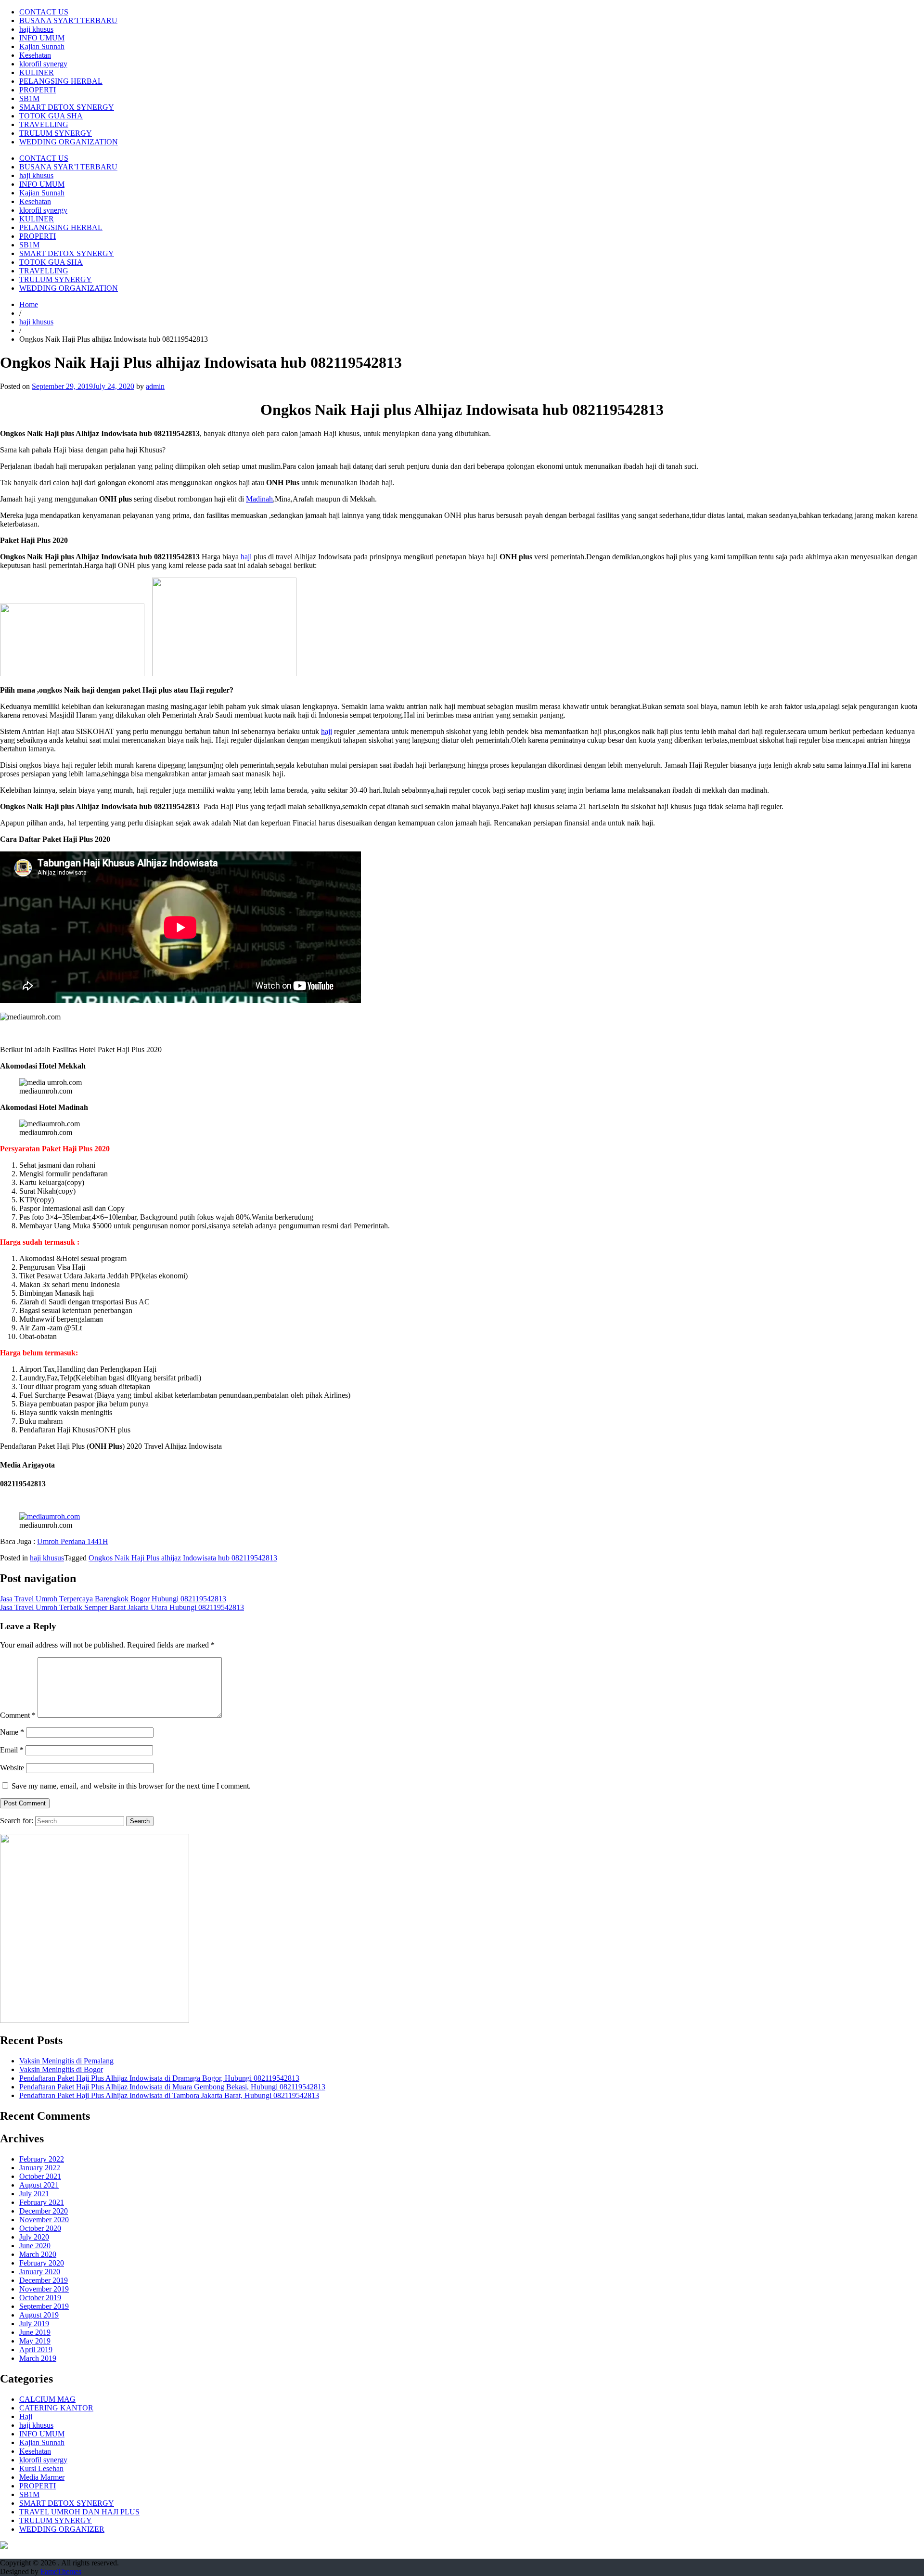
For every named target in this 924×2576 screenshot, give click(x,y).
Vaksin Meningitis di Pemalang (66, 2061)
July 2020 (34, 2237)
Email (12, 1750)
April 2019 (36, 2350)
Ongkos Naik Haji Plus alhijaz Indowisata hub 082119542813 (183, 1558)
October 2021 (40, 2176)
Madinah (259, 499)
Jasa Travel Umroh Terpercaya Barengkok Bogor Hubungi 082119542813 (113, 1599)
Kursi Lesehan (41, 2468)
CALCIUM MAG (47, 2399)
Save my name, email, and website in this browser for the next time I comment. (131, 1786)
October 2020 (40, 2228)
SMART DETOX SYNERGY (67, 107)
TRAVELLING (44, 124)
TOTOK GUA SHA (51, 116)
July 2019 (34, 2324)
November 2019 (44, 2289)
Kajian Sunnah (42, 46)
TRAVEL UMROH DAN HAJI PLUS (79, 2512)
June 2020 (35, 2246)
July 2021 (34, 2194)
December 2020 (44, 2211)
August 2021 (39, 2185)
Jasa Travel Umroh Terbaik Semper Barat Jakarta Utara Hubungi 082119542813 (122, 1607)
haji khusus (36, 29)
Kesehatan (35, 55)
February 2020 (42, 2263)
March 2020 (38, 2254)
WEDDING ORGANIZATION (69, 142)
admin (155, 386)
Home (29, 304)
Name (12, 1732)
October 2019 (40, 2298)
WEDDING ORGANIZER (62, 2529)
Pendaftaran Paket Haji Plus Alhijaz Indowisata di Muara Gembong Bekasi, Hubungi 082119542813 (172, 2087)
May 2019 (35, 2341)
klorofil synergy (43, 64)
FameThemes (61, 2571)
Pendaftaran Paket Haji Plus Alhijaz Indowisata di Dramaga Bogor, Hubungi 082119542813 (159, 2078)
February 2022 (42, 2159)
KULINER (37, 72)
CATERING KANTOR (56, 2408)
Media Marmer (42, 2477)
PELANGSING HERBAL (61, 81)
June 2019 (35, 2332)
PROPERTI (38, 90)
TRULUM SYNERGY (56, 133)
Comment (18, 1715)
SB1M (29, 98)
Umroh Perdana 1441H (73, 1541)
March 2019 (38, 2358)
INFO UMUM (42, 38)
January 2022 (40, 2168)
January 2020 (40, 2272)
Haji (26, 2416)
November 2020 (44, 2220)
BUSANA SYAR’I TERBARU (68, 20)
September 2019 (44, 2306)
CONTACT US (44, 12)
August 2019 (39, 2315)
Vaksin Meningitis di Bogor (61, 2069)
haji (246, 557)
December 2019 (44, 2280)
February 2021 (42, 2202)
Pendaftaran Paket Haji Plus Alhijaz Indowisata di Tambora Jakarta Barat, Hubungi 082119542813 (169, 2095)
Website (12, 1768)
